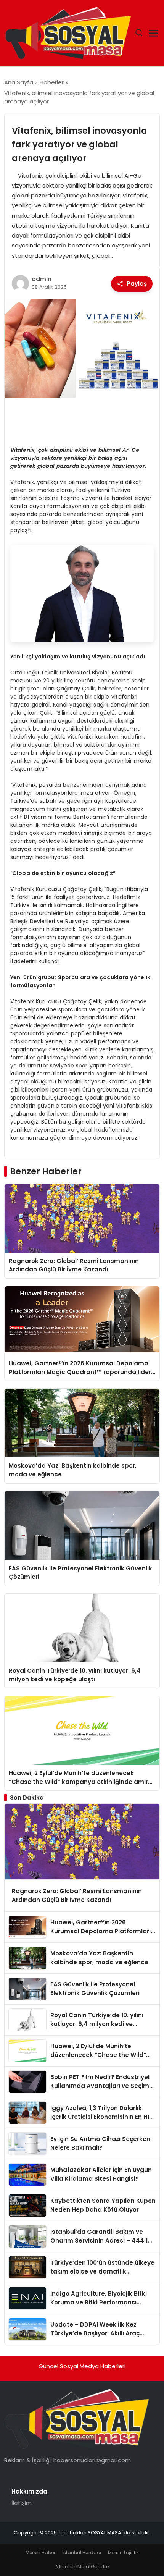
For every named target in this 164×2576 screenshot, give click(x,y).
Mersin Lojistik (123, 2553)
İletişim (22, 2503)
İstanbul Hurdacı (82, 2553)
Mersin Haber (40, 2553)
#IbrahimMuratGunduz (82, 2567)
